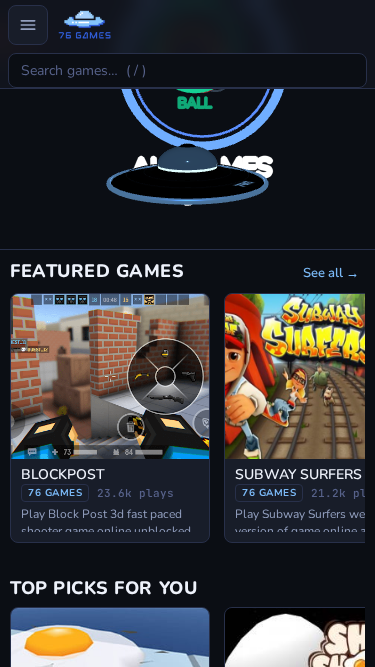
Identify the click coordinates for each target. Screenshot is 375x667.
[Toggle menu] (28, 25)
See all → (331, 273)
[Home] (84, 25)
